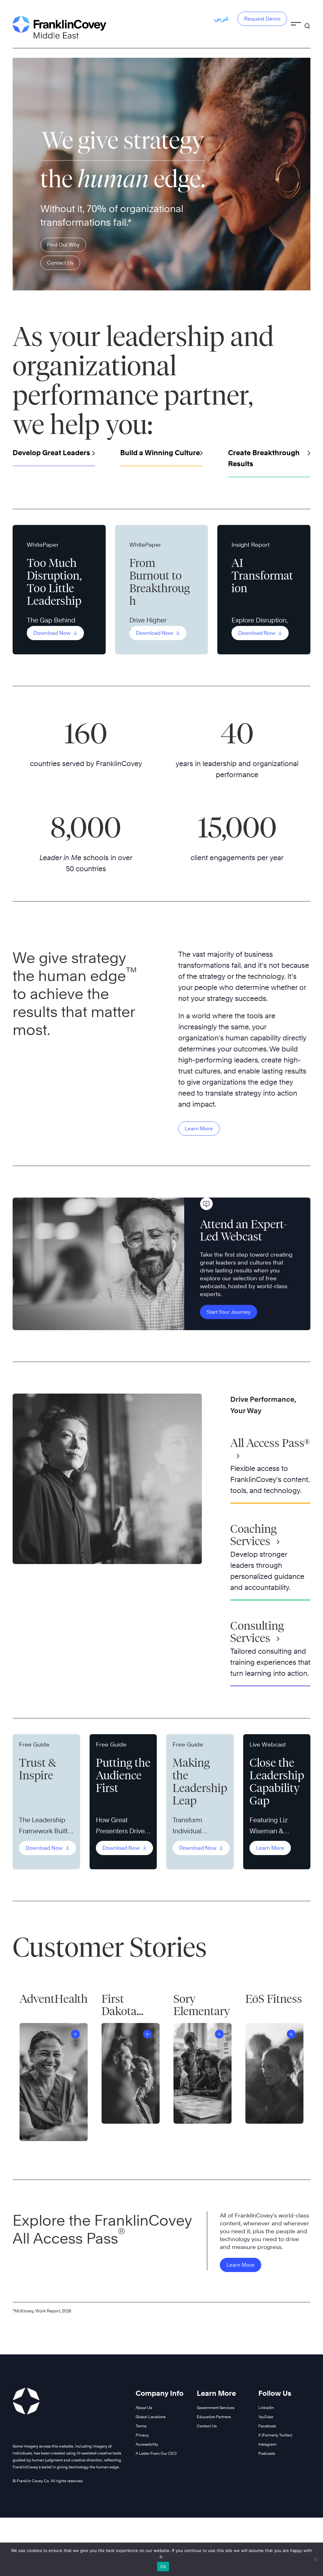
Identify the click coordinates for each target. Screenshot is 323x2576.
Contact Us (60, 263)
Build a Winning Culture (160, 453)
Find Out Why (63, 245)
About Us (144, 2408)
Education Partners (214, 2417)
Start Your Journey (229, 1312)
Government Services (216, 2408)
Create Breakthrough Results (264, 458)
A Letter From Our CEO (156, 2453)
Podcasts (267, 2453)
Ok (163, 2567)
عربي (222, 18)
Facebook (267, 2426)
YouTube (266, 2417)
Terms (141, 2426)
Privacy (142, 2435)
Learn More (199, 1129)
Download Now (53, 633)
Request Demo (262, 19)
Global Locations (151, 2417)
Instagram (267, 2444)
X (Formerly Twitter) (275, 2435)
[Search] (307, 23)
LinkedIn (266, 2408)
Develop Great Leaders (51, 453)
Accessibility (147, 2444)
